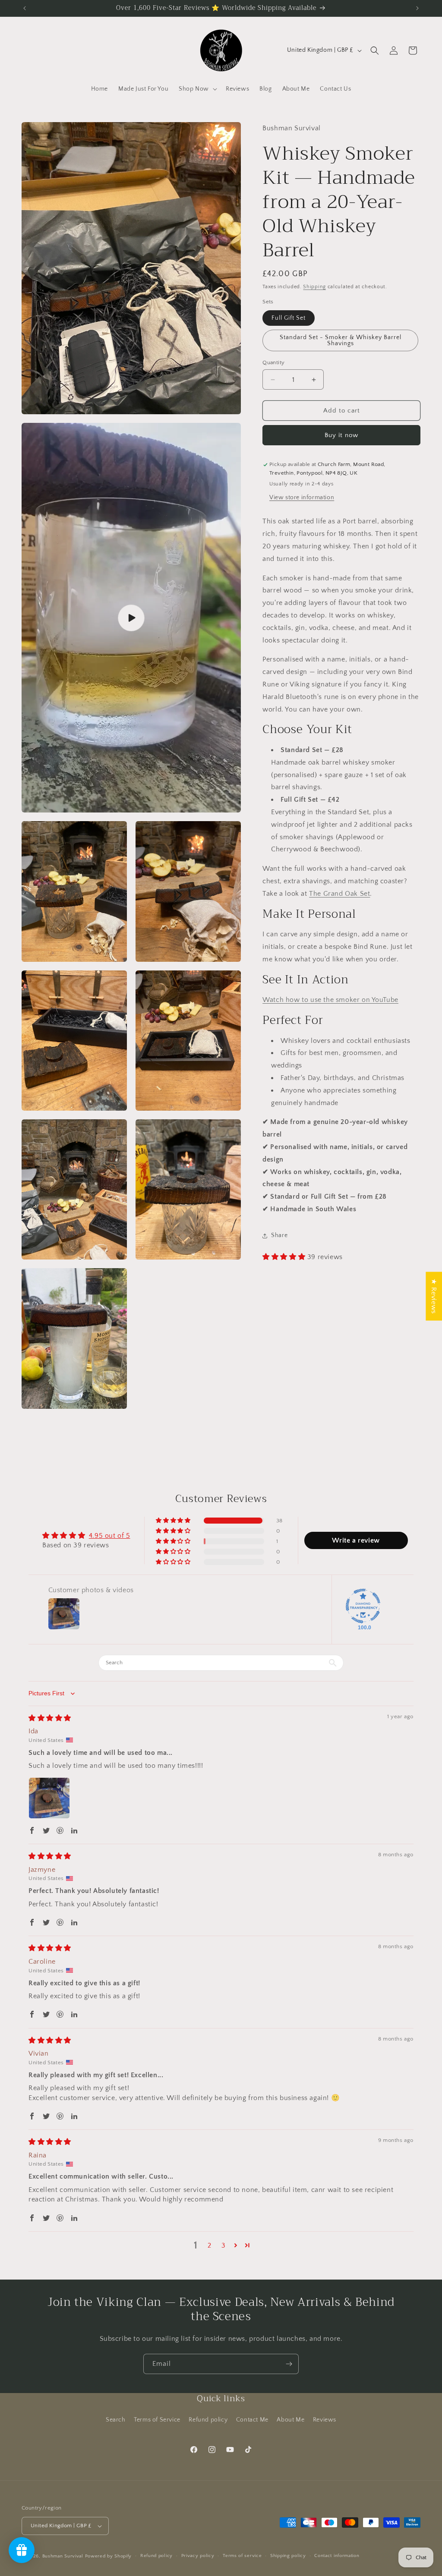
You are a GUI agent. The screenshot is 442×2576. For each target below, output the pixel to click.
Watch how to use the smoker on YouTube (330, 1000)
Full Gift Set (289, 318)
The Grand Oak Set (339, 894)
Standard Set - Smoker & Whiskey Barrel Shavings (341, 340)
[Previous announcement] (25, 8)
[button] (197, 89)
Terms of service (242, 2556)
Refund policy (208, 2420)
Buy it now (341, 435)
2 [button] (210, 2245)
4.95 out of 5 (110, 1536)
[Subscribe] (289, 2364)
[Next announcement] (417, 8)
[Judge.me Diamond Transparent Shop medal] (363, 1606)
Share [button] (279, 1235)
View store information (302, 498)
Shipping (314, 287)
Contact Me (252, 2420)
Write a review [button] (356, 1540)
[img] (50, 1718)
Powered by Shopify (109, 2556)
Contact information (337, 2556)
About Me (290, 2420)
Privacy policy (198, 2556)
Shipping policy (288, 2556)
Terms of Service (157, 2420)
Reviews (325, 2420)
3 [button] (224, 2245)
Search (116, 2420)
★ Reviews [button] (434, 1296)
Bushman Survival (63, 2556)
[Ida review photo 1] (49, 1798)
